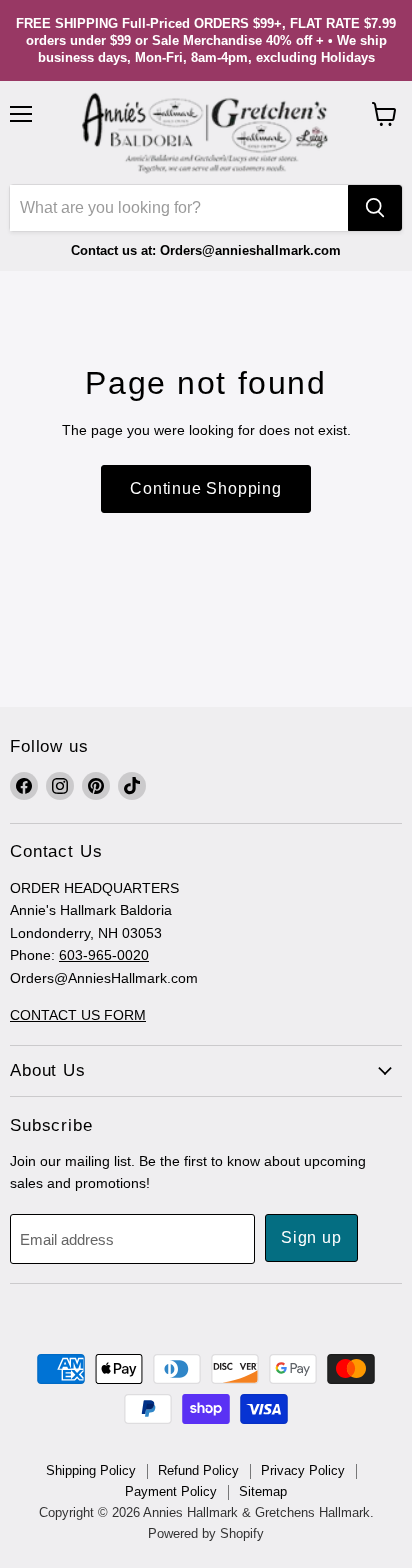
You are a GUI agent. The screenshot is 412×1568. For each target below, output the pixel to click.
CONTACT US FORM (78, 1015)
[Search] (375, 208)
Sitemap (263, 1491)
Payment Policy (171, 1491)
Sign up (311, 1237)
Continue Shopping (206, 488)
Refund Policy (198, 1470)
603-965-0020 (104, 955)
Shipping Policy (91, 1470)
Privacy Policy (303, 1470)
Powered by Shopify (206, 1533)
